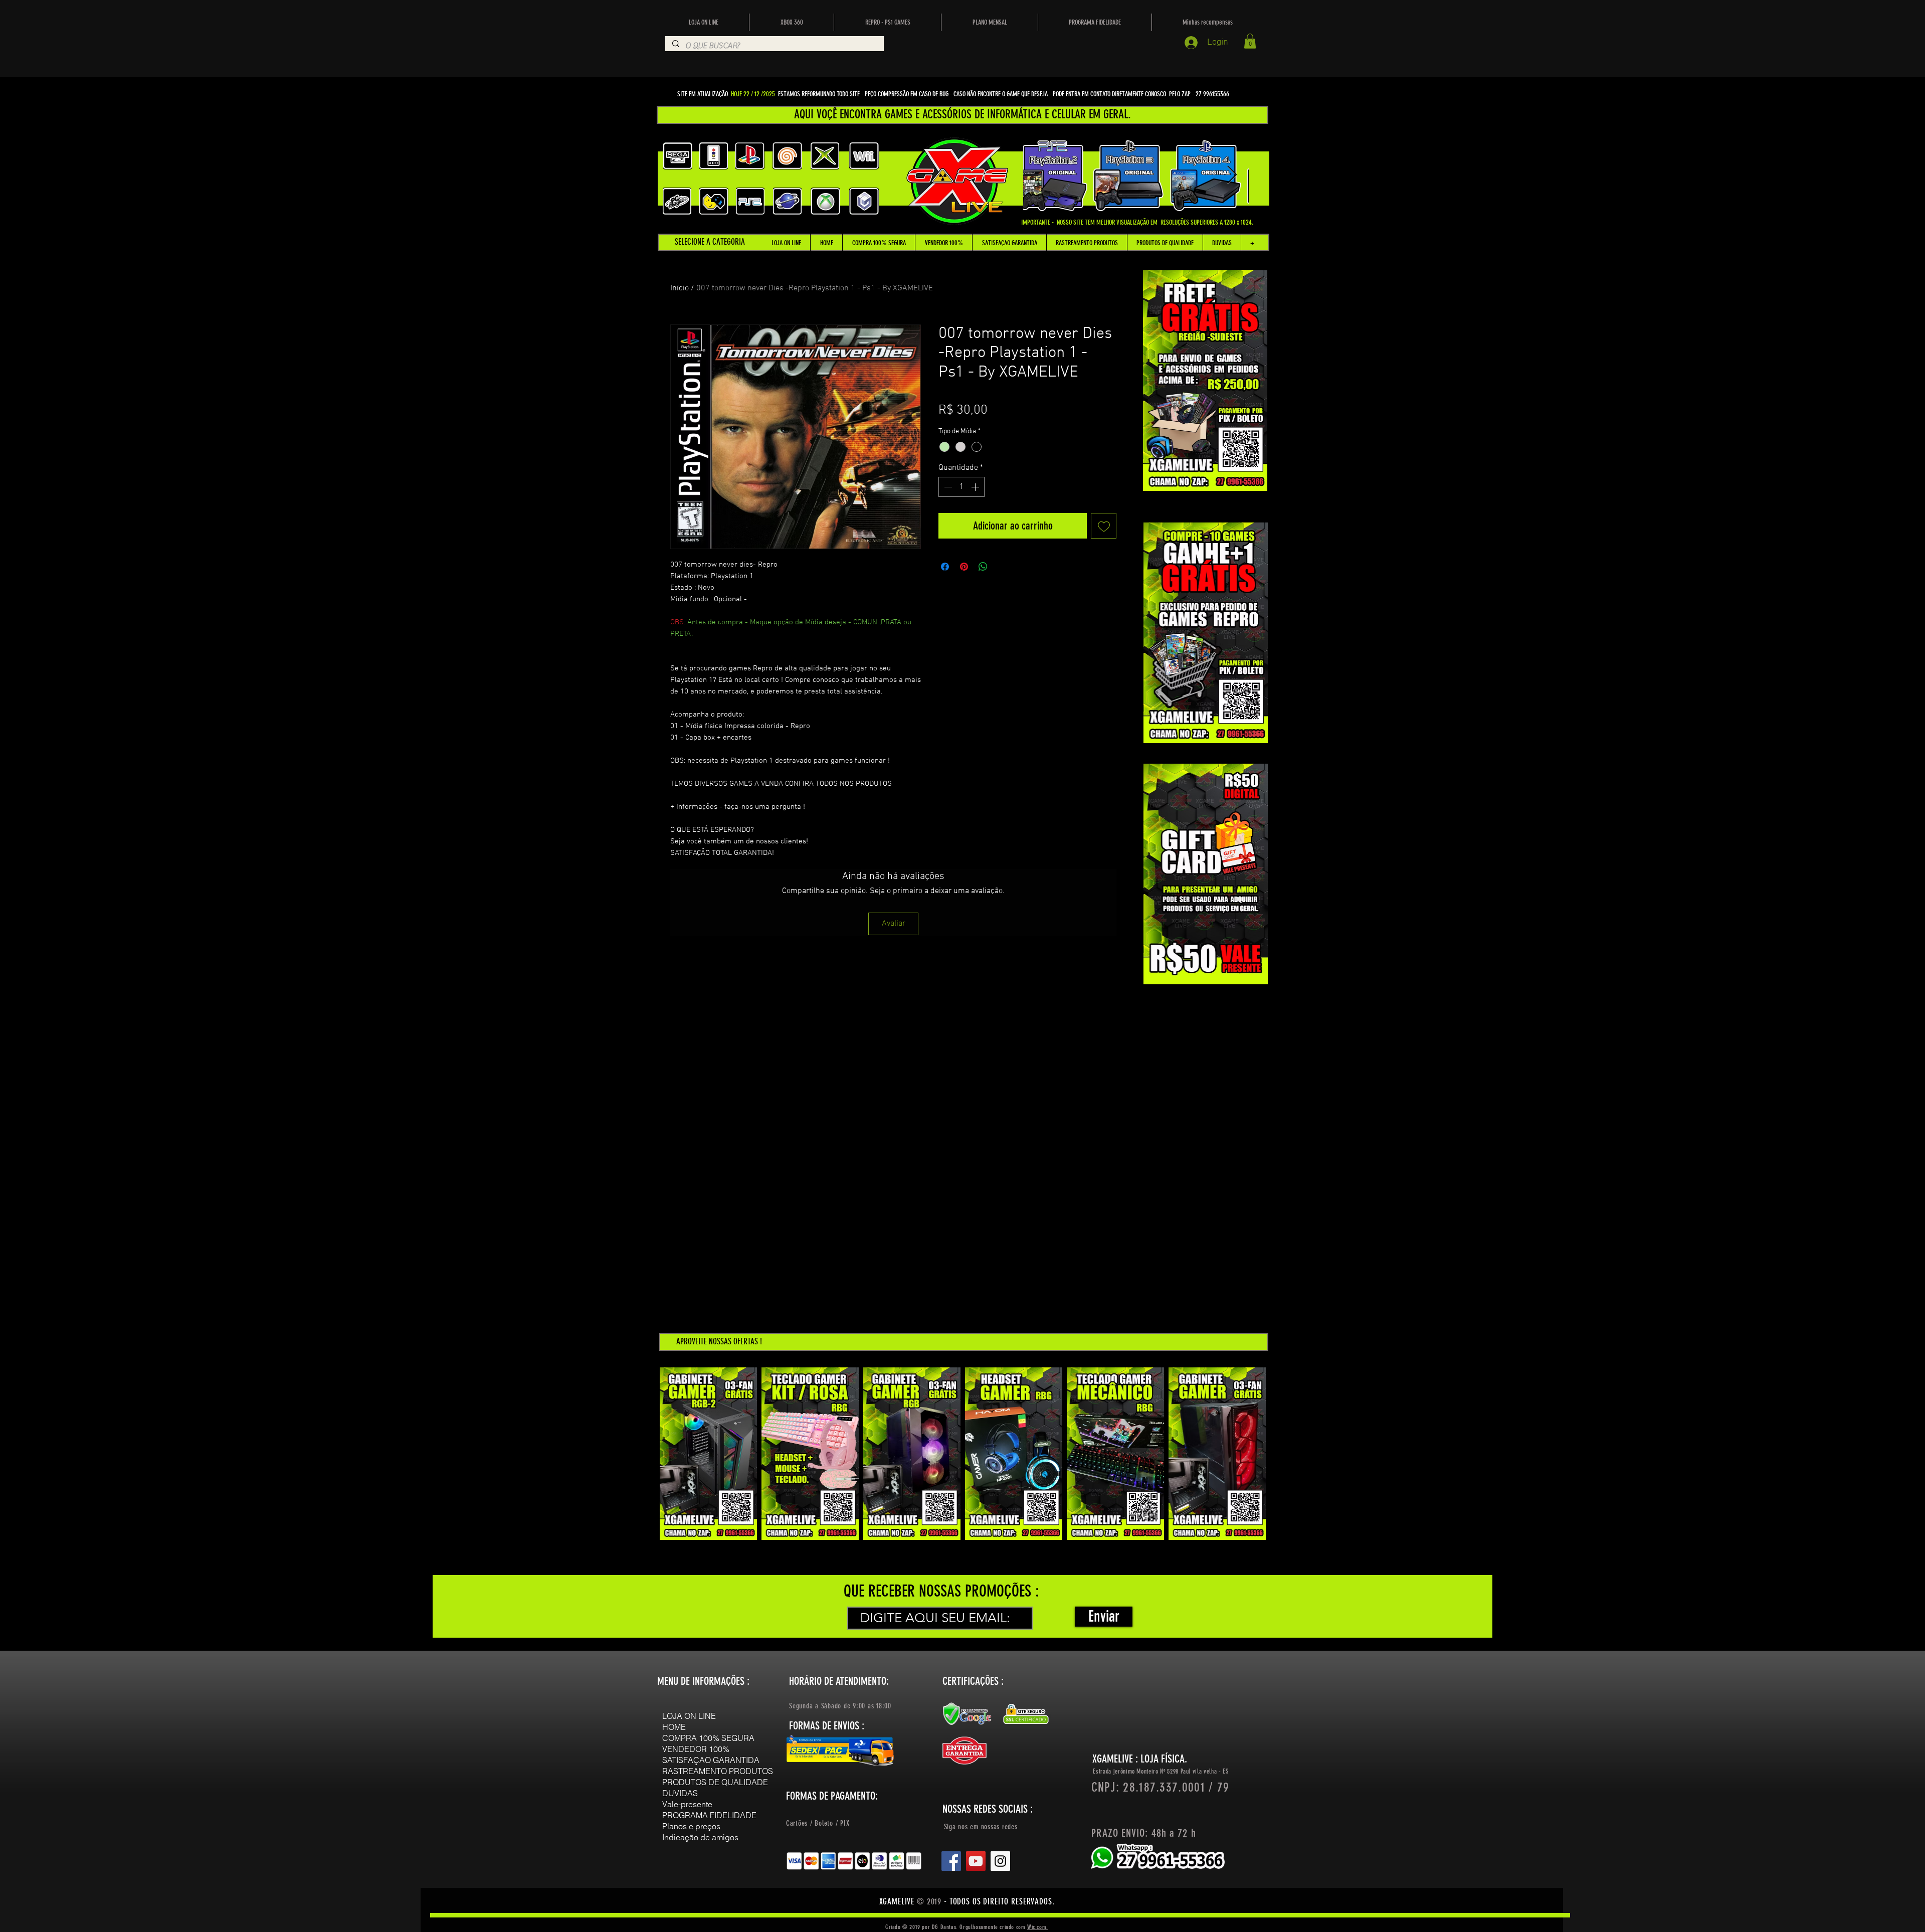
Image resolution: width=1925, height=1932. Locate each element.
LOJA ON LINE (689, 1716)
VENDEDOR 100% (696, 1749)
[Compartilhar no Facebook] (945, 567)
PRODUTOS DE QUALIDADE (715, 1782)
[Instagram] (1000, 1861)
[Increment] (976, 487)
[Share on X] (1002, 567)
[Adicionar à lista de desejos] (1104, 526)
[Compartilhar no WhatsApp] (983, 567)
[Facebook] (951, 1861)
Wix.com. (1038, 1927)
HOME (674, 1727)
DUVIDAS (680, 1793)
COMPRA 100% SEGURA (708, 1738)
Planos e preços (691, 1826)
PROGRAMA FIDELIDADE (709, 1815)
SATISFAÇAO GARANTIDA (711, 1760)
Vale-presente (687, 1804)
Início (680, 288)
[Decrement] (947, 487)
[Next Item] (1232, 175)
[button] (1250, 41)
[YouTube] (976, 1861)
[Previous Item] (1040, 175)
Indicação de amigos (700, 1837)
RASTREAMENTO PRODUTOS (718, 1771)
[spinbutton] (961, 487)
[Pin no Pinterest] (964, 567)
